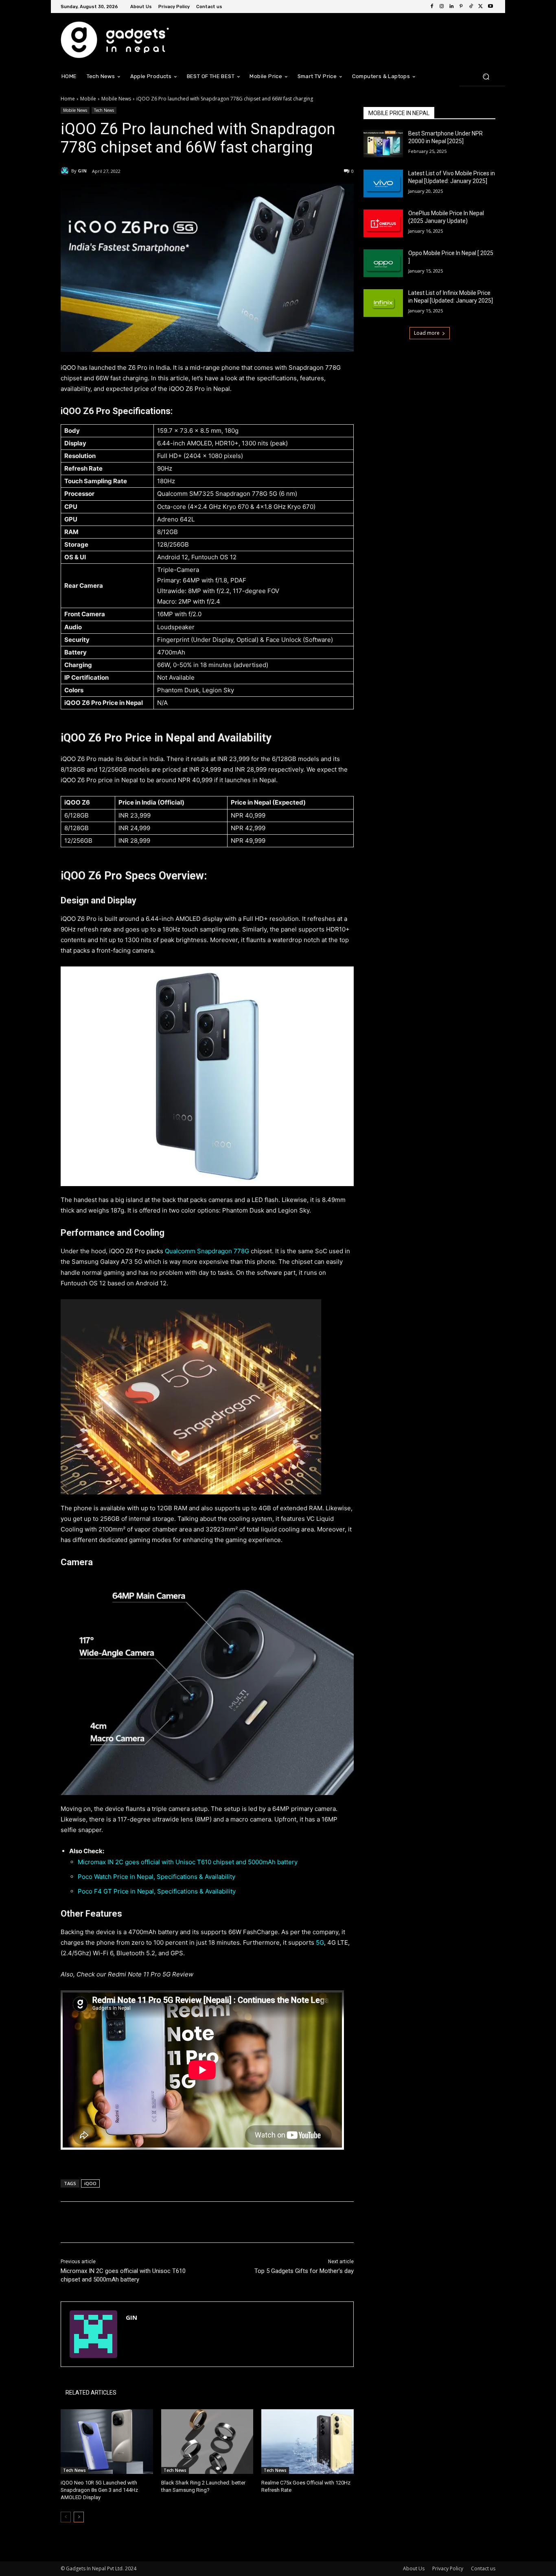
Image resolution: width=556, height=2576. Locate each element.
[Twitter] (481, 7)
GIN (82, 171)
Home (68, 99)
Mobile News (116, 99)
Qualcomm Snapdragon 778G (207, 1251)
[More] (195, 2222)
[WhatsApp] (175, 2222)
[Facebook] (432, 7)
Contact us (483, 2568)
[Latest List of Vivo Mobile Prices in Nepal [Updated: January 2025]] (383, 183)
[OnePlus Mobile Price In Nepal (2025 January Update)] (383, 223)
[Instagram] (442, 7)
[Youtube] (490, 7)
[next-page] (79, 2517)
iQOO (90, 2183)
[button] (486, 76)
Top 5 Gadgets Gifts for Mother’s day (304, 2271)
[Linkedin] (451, 7)
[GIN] (66, 171)
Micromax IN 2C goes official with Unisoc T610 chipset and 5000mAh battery (188, 1862)
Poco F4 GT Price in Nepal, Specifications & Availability (157, 1891)
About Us (414, 2568)
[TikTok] (471, 7)
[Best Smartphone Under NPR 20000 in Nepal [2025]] (383, 144)
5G (320, 1942)
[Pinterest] (461, 7)
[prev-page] (66, 2517)
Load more (427, 333)
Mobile (88, 99)
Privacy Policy (448, 2568)
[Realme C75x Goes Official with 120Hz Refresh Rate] (308, 2442)
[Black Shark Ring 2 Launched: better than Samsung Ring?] (207, 2442)
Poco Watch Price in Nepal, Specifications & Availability (157, 1877)
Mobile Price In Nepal (399, 113)
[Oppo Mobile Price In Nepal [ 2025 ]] (383, 263)
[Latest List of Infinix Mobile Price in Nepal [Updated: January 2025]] (383, 303)
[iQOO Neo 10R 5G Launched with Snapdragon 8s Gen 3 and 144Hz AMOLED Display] (107, 2442)
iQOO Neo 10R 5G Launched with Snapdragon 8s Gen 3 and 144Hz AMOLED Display (99, 2490)
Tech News (104, 110)
